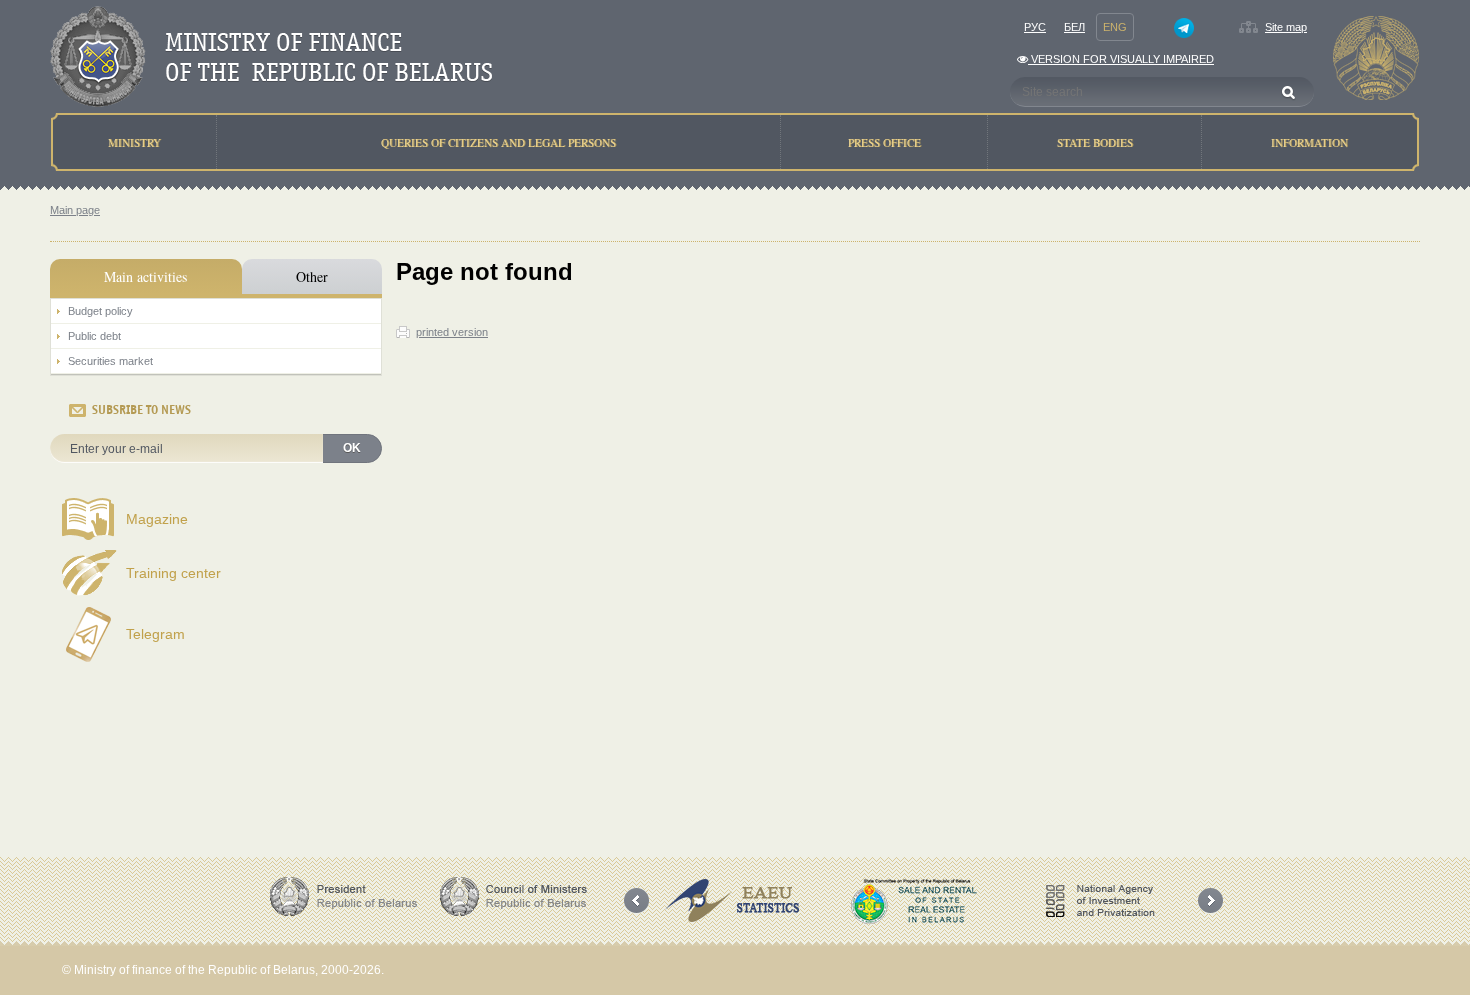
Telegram (155, 634)
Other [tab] (312, 276)
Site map (1286, 27)
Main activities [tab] (145, 276)
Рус (1035, 27)
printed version (452, 332)
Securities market (110, 361)
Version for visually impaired (1121, 59)
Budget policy (100, 311)
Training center (173, 573)
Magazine (157, 519)
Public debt (94, 336)
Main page (75, 210)
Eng (1115, 27)
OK (352, 448)
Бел (1074, 27)
